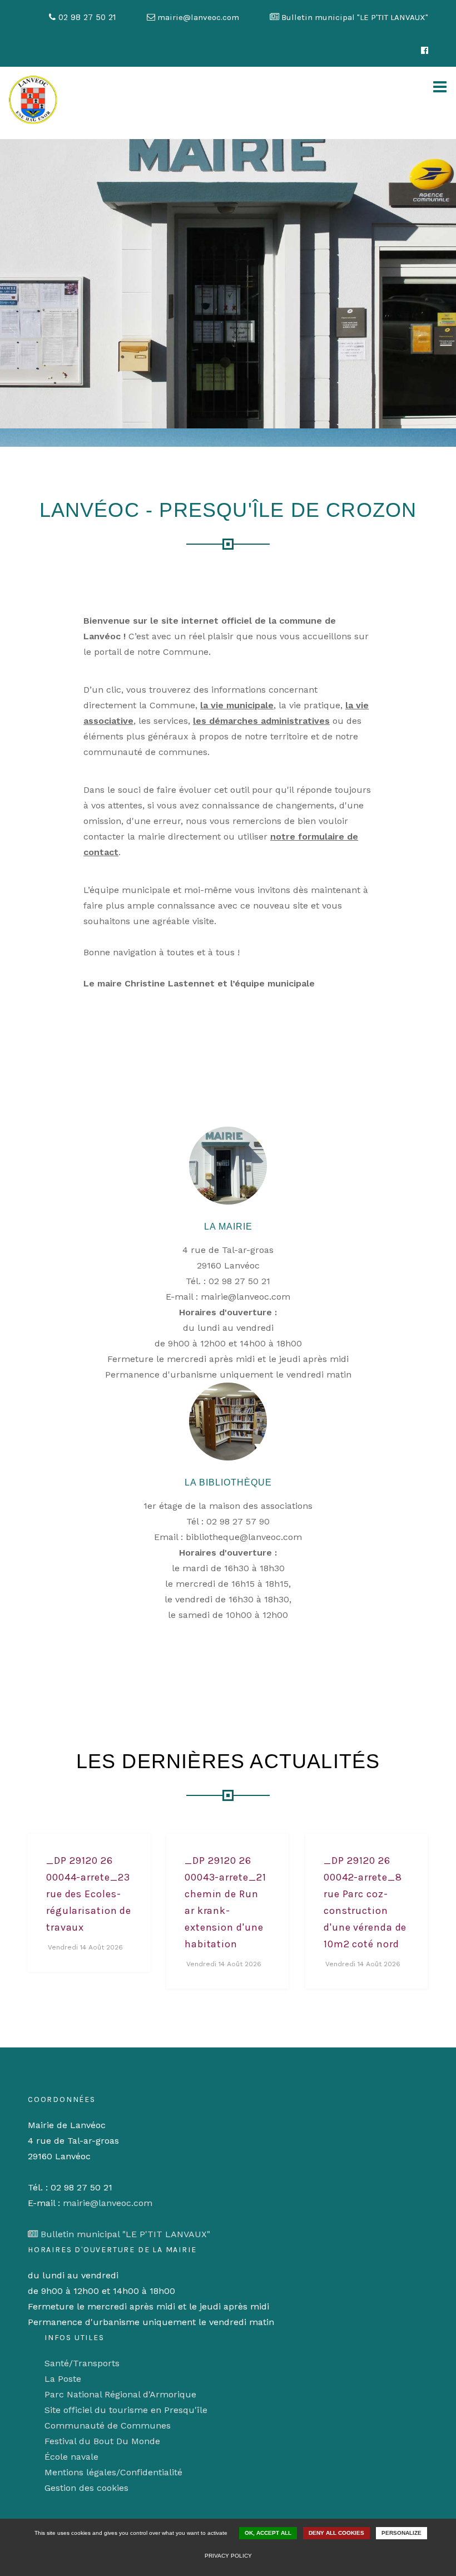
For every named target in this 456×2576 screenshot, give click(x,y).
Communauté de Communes (108, 2426)
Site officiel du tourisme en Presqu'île (126, 2410)
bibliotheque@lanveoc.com (244, 1537)
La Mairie (228, 1227)
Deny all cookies (336, 2533)
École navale (71, 2457)
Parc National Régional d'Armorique (120, 2394)
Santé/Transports (82, 2363)
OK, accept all (268, 2533)
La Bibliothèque (228, 1482)
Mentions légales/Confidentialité (113, 2472)
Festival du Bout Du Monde (102, 2441)
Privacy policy (228, 2556)
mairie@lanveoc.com (246, 1297)
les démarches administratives (261, 721)
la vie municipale (237, 705)
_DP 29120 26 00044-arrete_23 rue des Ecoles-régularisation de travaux (89, 1894)
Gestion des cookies (86, 2488)
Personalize (402, 2533)
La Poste (63, 2379)
